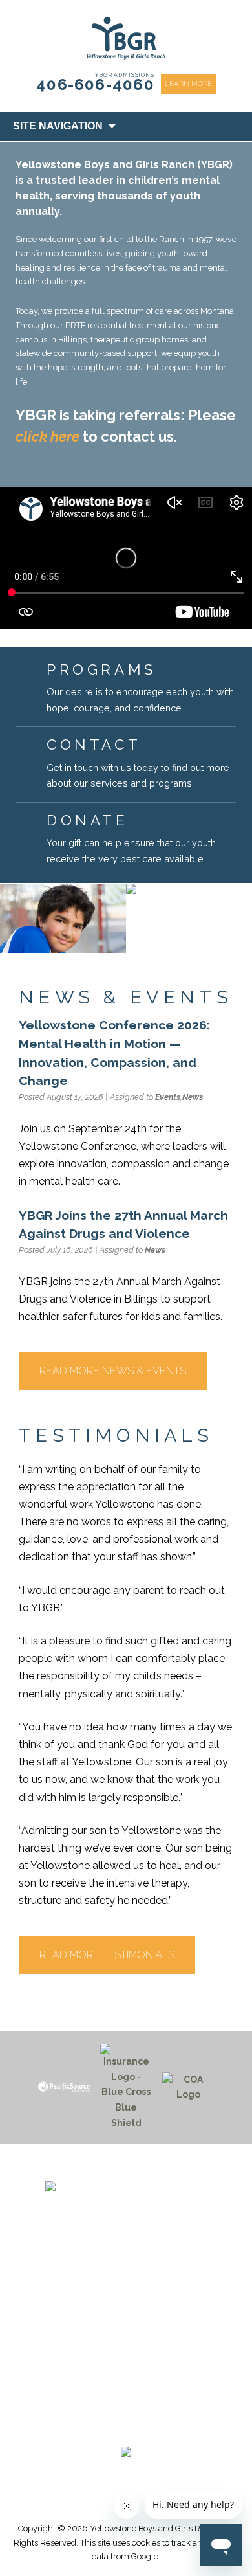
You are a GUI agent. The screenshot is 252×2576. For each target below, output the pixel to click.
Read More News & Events (113, 1371)
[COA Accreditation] (188, 2088)
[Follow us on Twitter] (120, 2428)
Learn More (188, 84)
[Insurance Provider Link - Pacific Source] (64, 2087)
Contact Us (126, 2369)
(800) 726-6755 (126, 2279)
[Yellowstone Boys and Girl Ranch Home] (126, 38)
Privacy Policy (126, 2400)
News (193, 1097)
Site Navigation (58, 126)
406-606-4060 (95, 84)
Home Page (126, 2308)
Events (168, 1097)
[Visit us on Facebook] (89, 2428)
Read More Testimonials (107, 1955)
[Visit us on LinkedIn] (150, 2428)
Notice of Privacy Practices (126, 2385)
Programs (126, 2323)
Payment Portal (126, 2354)
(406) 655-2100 (126, 2263)
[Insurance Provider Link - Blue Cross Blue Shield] (126, 2088)
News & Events (126, 2338)
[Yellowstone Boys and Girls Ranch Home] (126, 2203)
